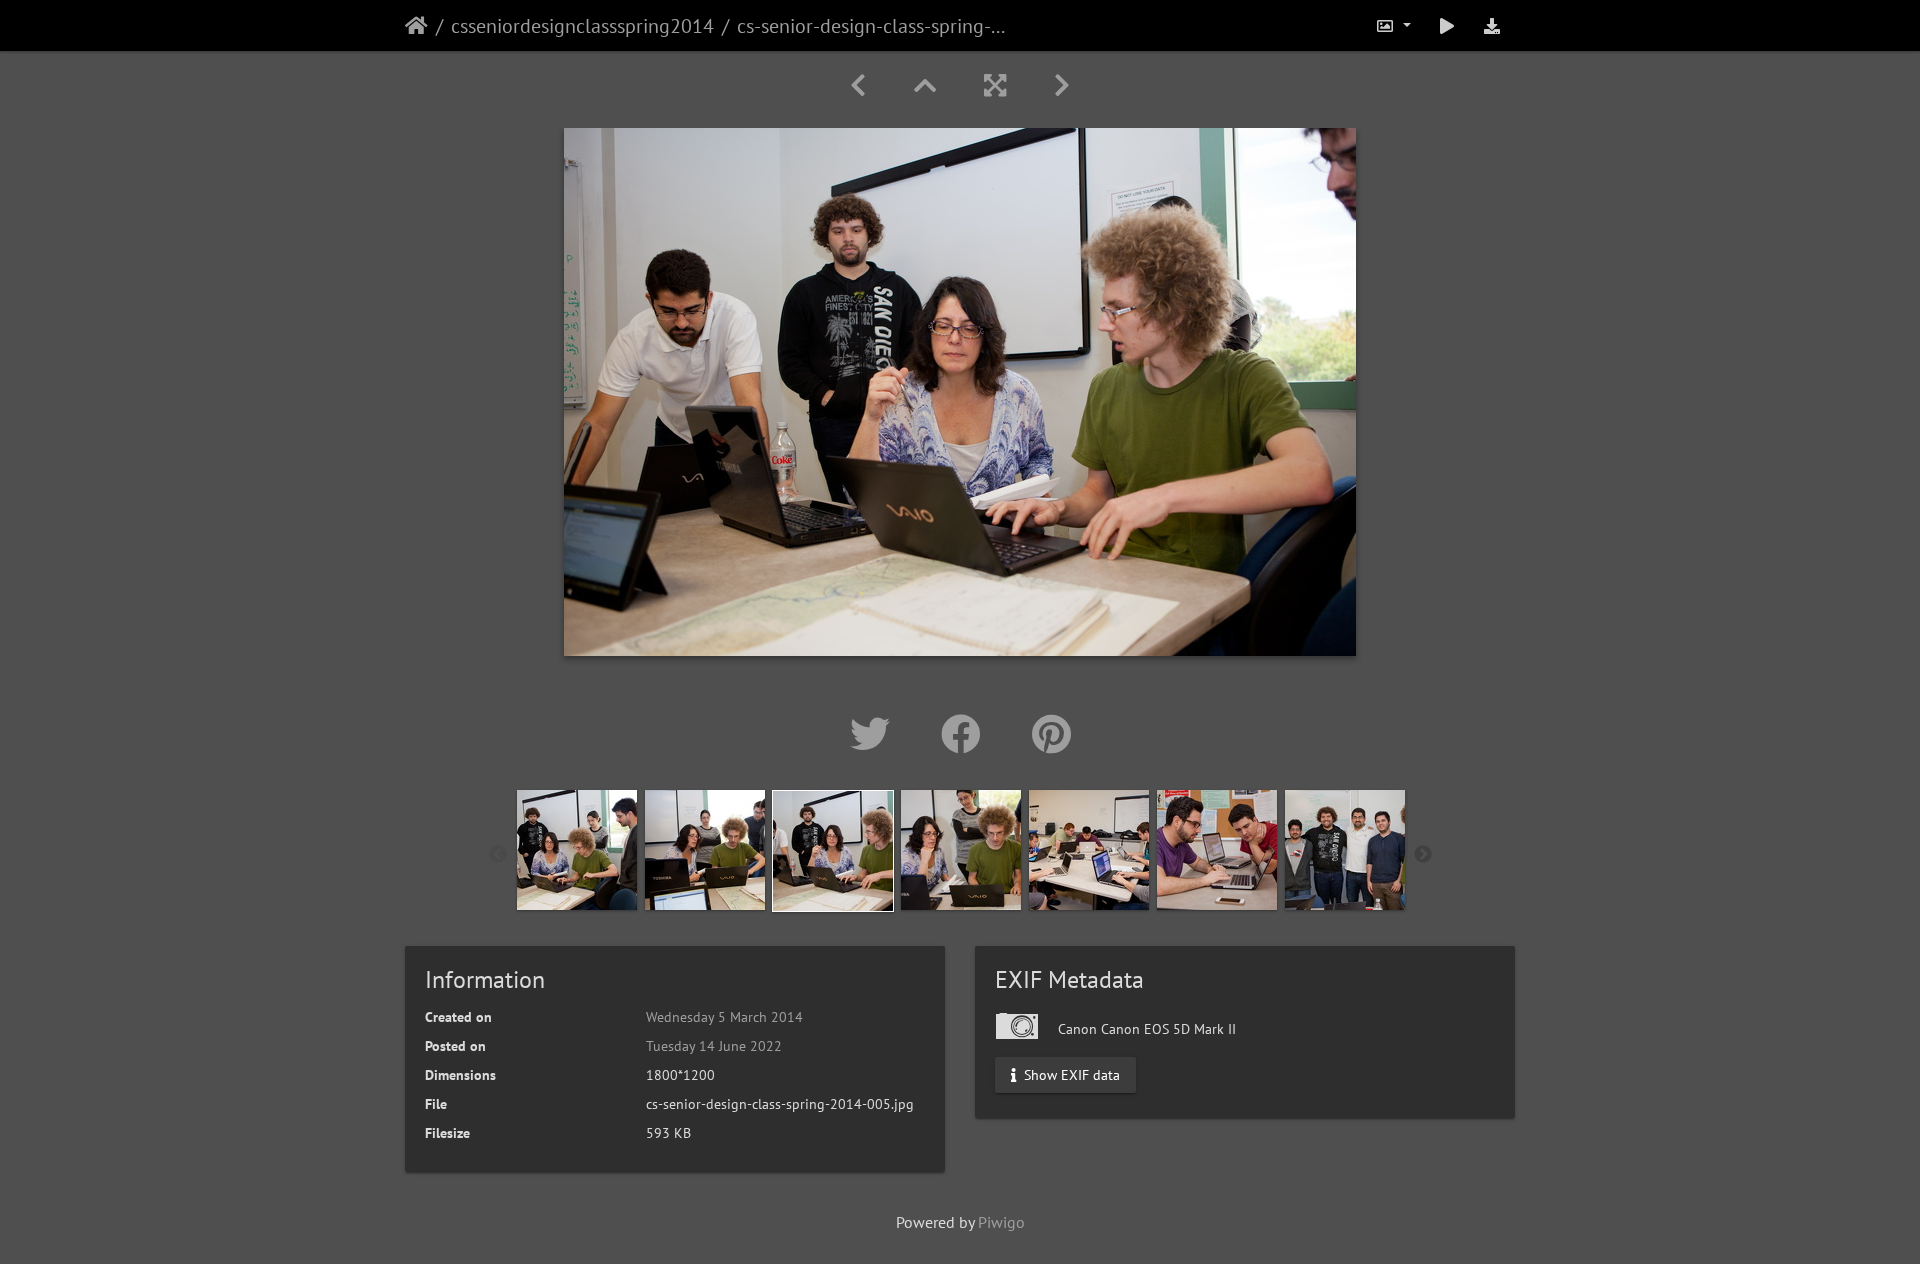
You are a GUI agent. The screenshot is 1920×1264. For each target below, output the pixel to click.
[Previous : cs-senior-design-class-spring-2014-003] (858, 85)
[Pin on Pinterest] (1051, 734)
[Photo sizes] (1393, 25)
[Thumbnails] (925, 85)
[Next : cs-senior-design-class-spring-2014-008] (1062, 85)
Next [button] (1423, 855)
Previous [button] (498, 855)
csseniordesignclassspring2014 (582, 26)
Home (416, 26)
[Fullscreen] (995, 85)
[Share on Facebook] (966, 734)
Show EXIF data (1070, 1075)
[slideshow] (1447, 25)
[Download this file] (1492, 25)
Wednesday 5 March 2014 (724, 1017)
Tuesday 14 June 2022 (714, 1046)
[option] (577, 850)
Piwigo (1001, 1222)
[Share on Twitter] (875, 734)
